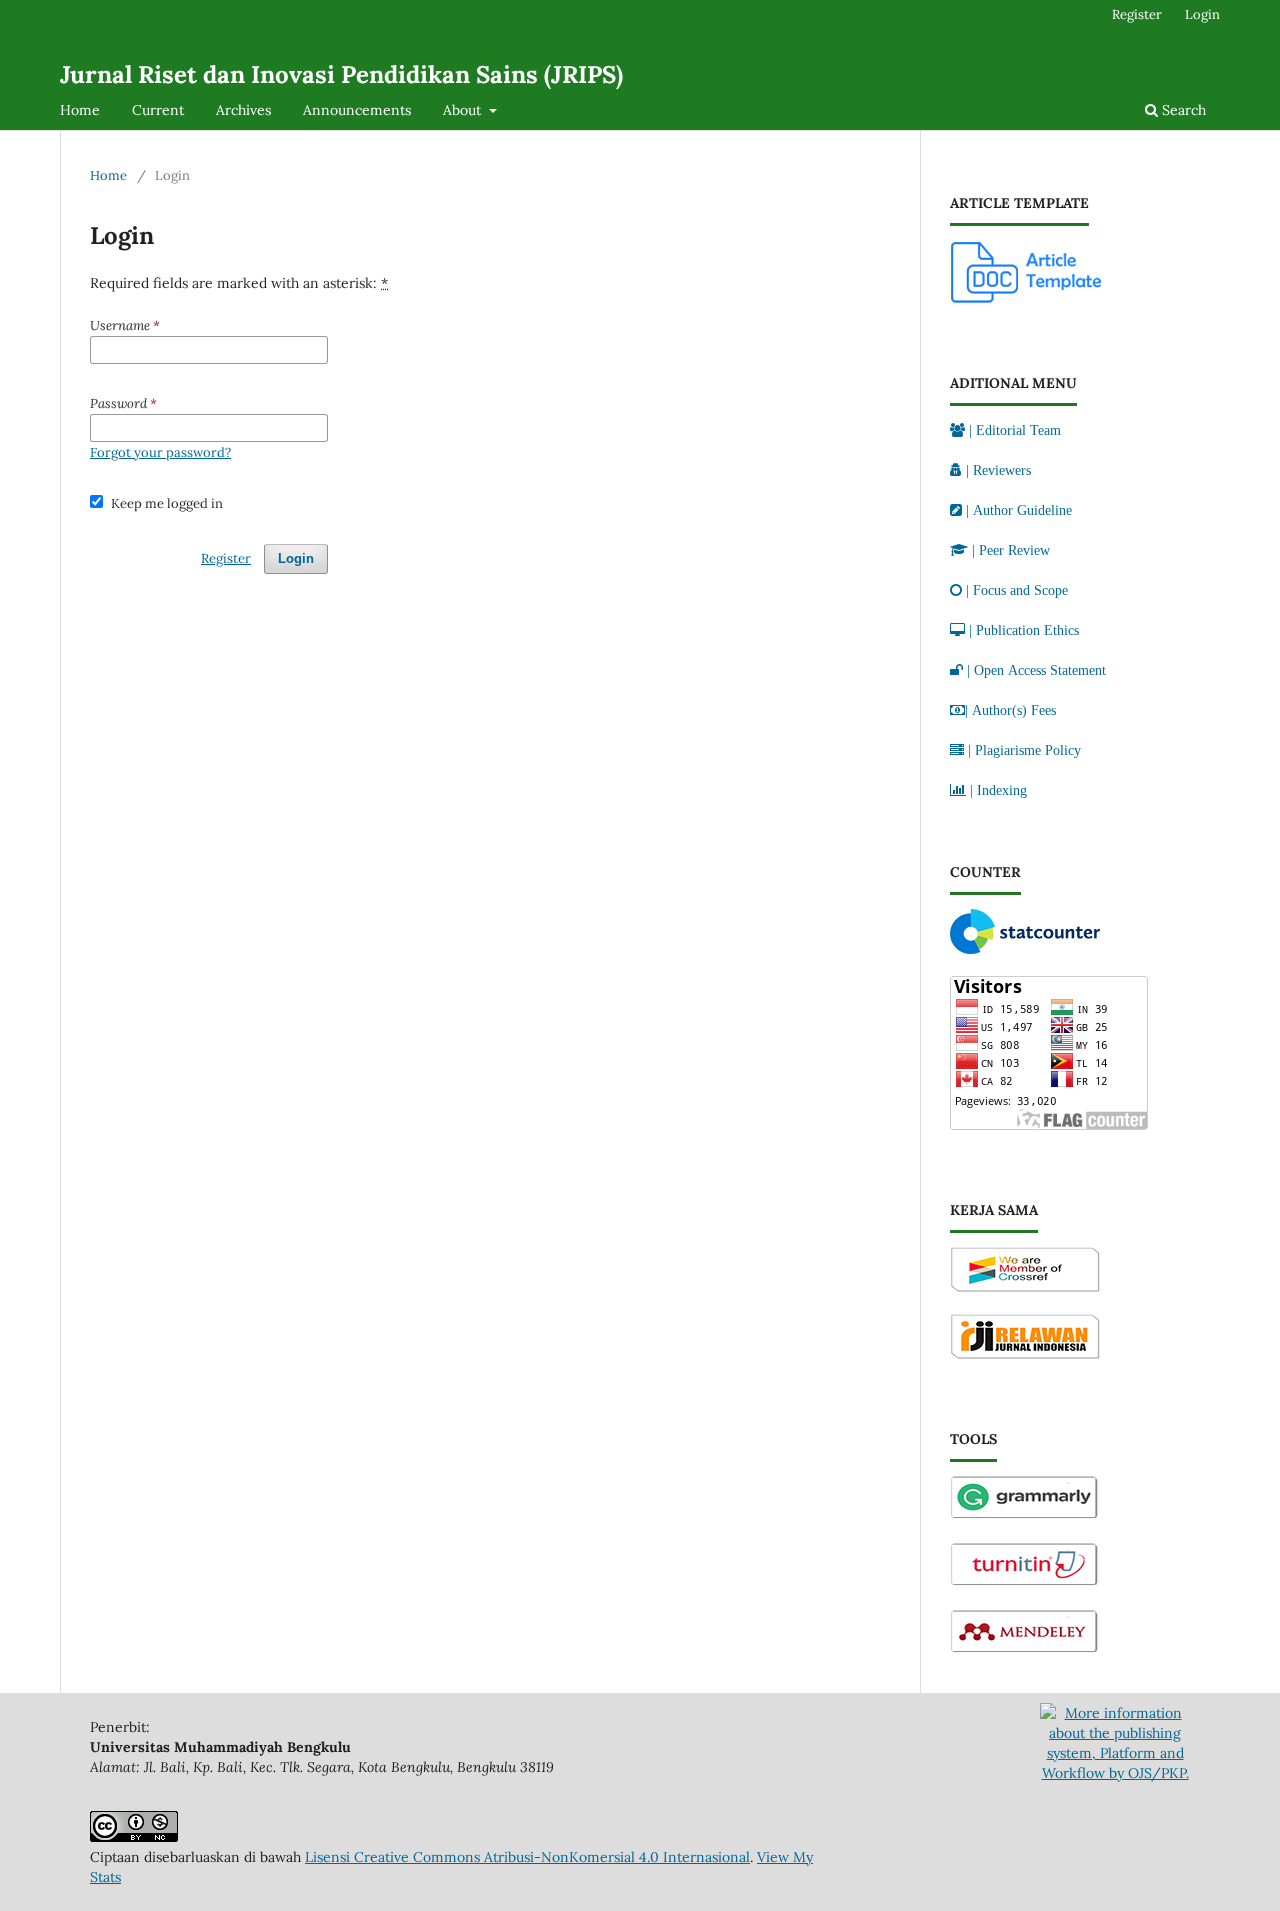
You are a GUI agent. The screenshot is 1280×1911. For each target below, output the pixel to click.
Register (1137, 14)
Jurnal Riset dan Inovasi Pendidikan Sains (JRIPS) (341, 74)
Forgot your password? (160, 452)
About (464, 110)
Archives (243, 110)
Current (158, 110)
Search (1182, 110)
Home (80, 110)
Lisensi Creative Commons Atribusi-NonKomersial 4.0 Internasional (527, 1857)
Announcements (357, 110)
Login (1202, 14)
